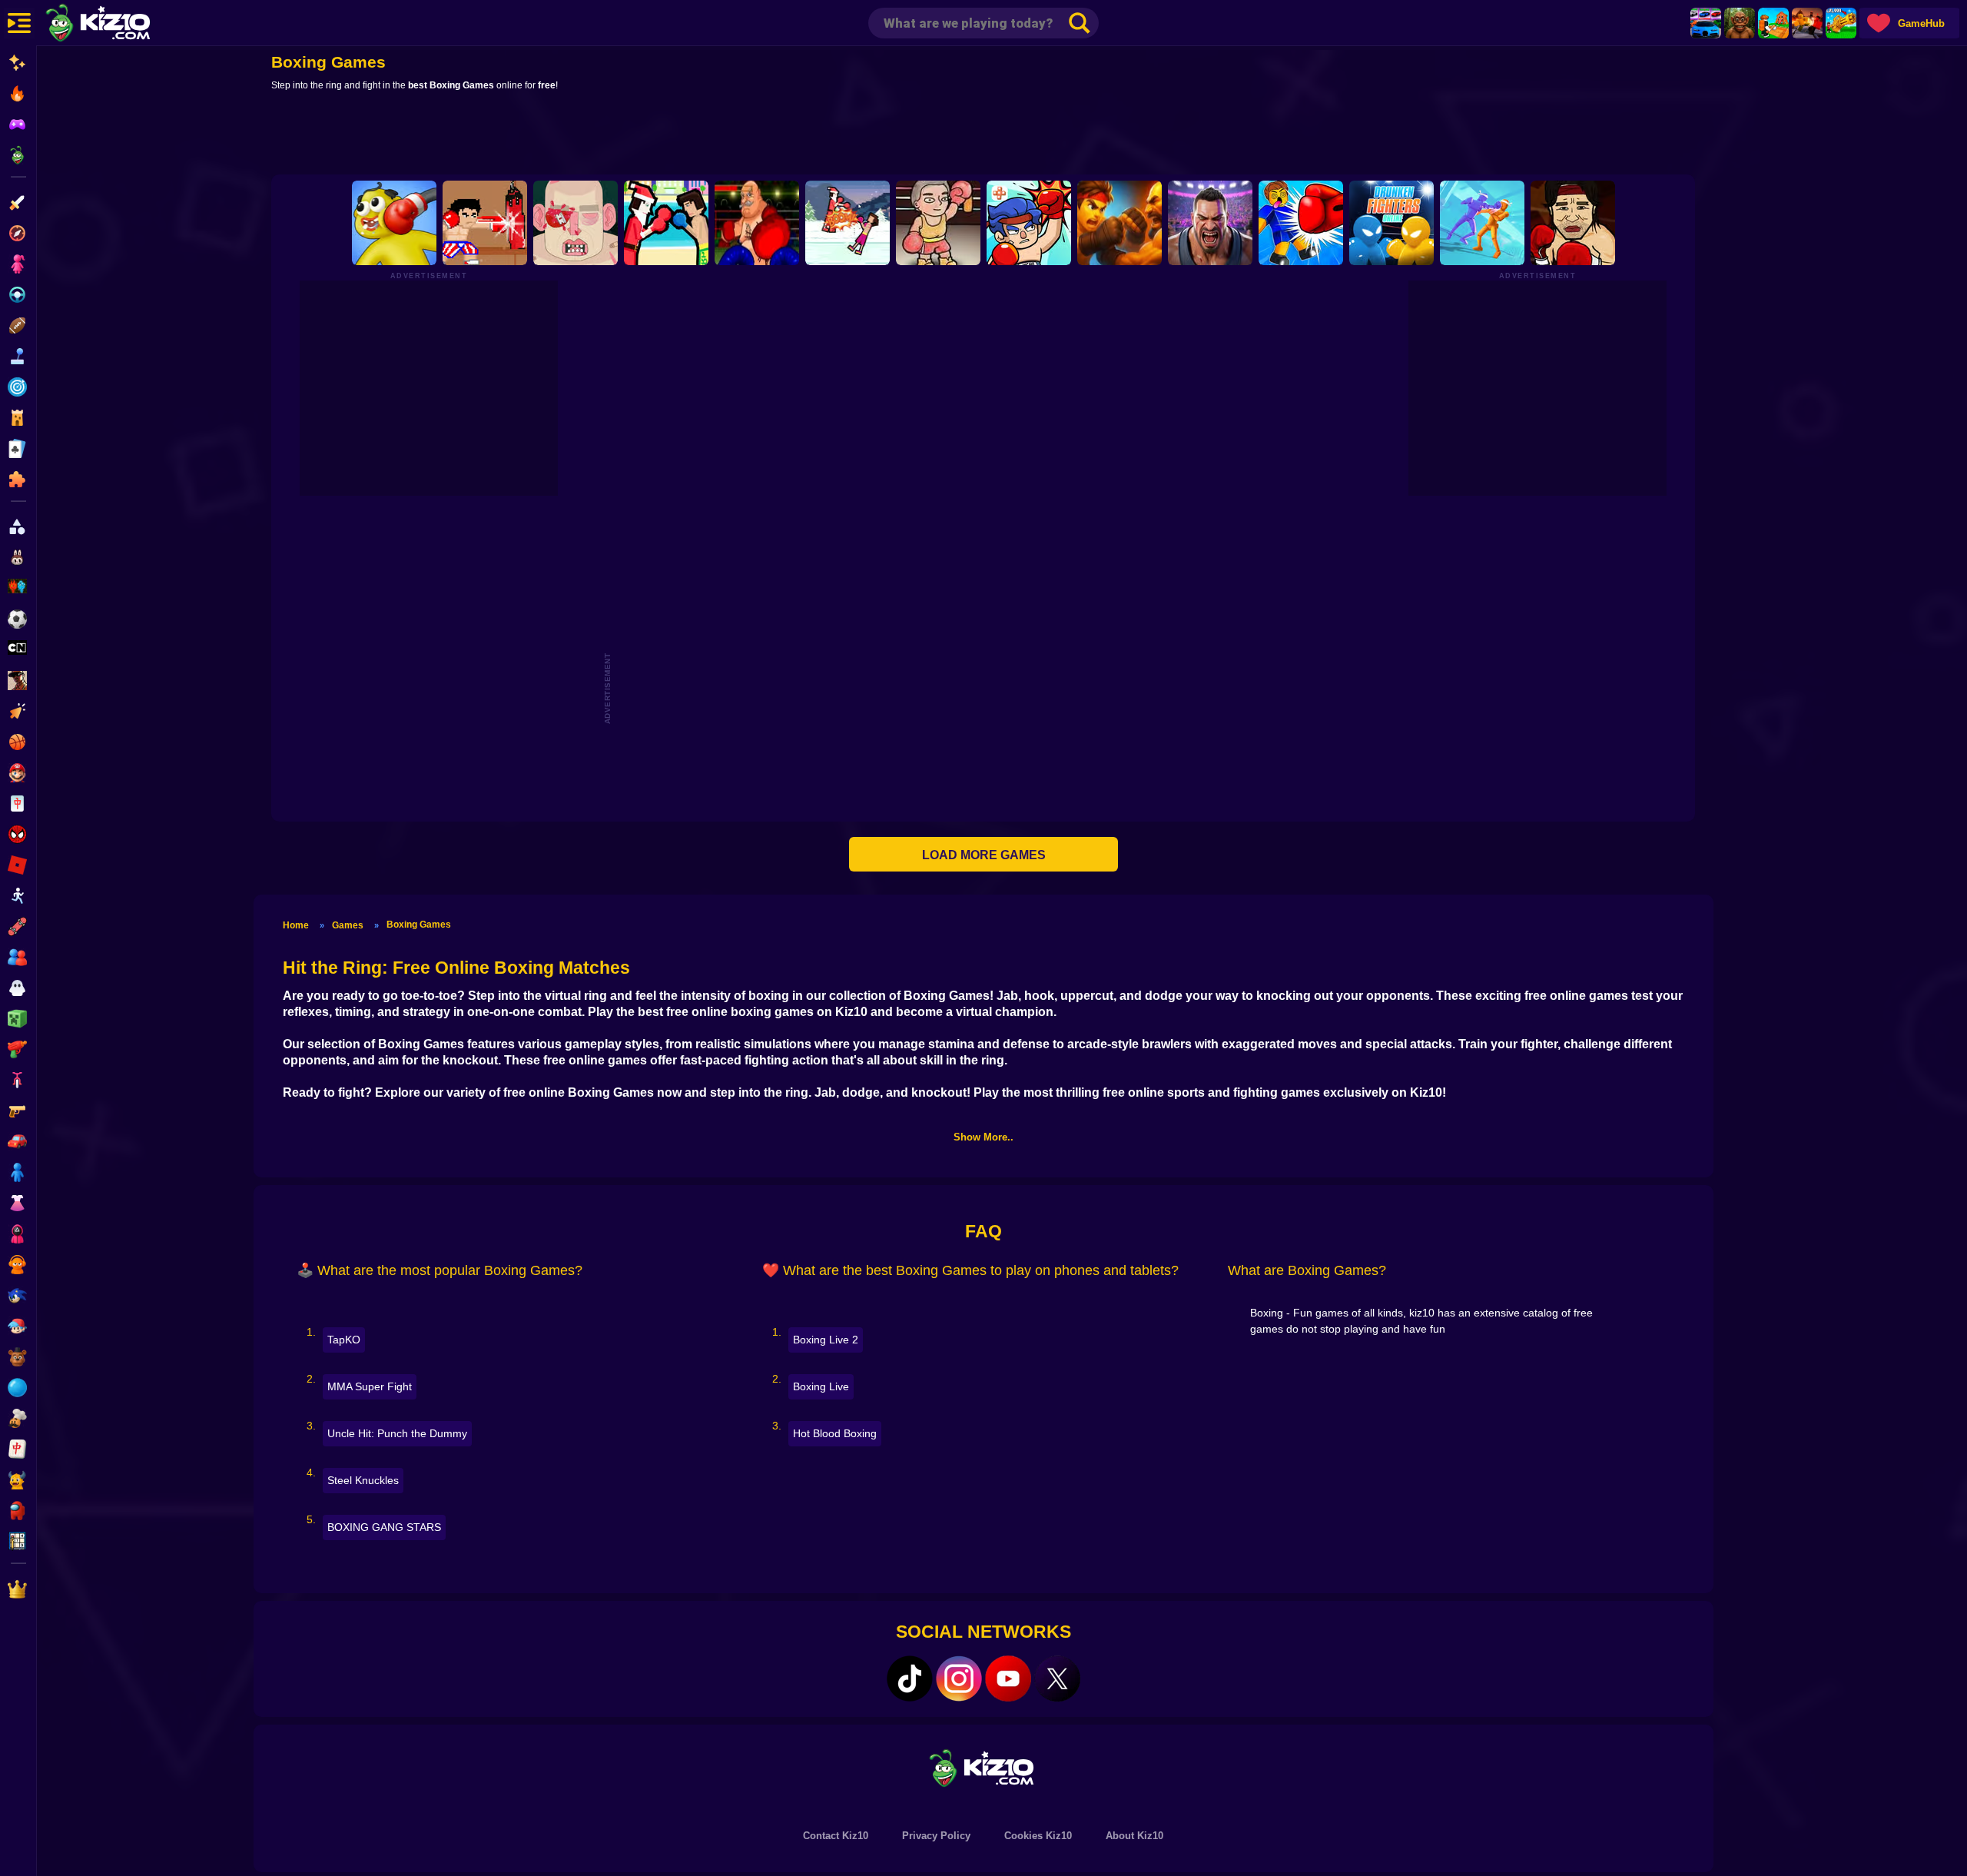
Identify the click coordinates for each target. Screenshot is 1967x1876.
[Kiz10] (123, 25)
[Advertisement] (983, 136)
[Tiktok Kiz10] (910, 1678)
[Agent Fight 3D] (1482, 223)
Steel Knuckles (363, 1480)
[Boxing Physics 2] (666, 223)
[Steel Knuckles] (1210, 223)
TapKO (344, 1340)
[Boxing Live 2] (1573, 223)
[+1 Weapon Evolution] (1841, 23)
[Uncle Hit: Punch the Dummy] (394, 223)
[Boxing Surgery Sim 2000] (576, 223)
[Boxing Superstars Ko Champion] (757, 223)
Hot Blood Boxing (835, 1433)
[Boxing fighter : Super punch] (485, 223)
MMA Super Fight (370, 1386)
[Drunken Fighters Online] (1391, 223)
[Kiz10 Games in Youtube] (1008, 1678)
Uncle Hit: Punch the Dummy (397, 1433)
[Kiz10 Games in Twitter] (1057, 1678)
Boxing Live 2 (826, 1340)
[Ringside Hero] (938, 223)
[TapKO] (1029, 223)
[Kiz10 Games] (983, 1767)
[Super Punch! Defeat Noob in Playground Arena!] (1301, 223)
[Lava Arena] (1807, 23)
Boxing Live (821, 1386)
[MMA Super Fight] (1119, 223)
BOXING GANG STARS (384, 1527)
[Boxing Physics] (848, 223)
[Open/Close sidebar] (19, 23)
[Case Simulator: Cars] (1706, 23)
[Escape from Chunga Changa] (1740, 23)
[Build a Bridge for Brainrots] (1773, 23)
